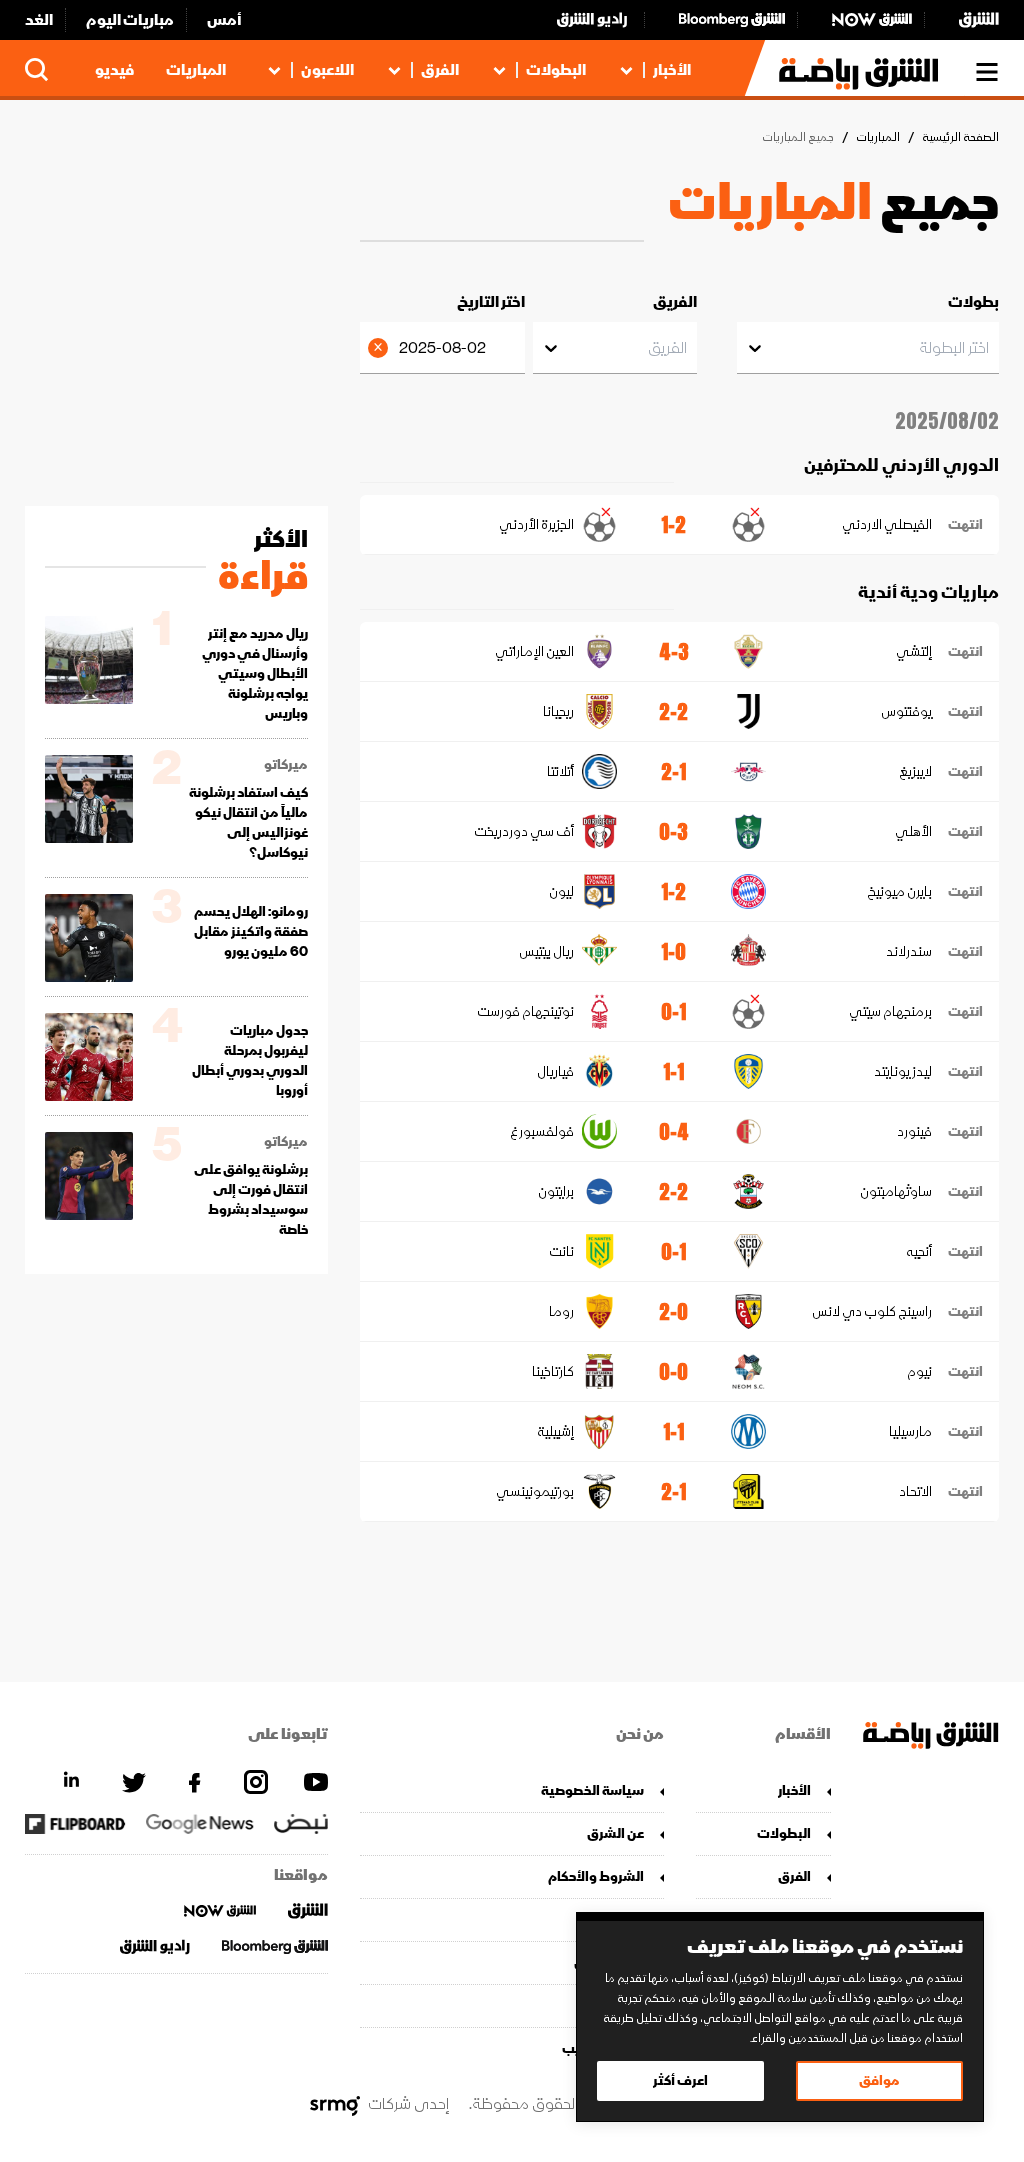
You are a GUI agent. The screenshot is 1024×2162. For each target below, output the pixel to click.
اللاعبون (327, 70)
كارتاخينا (552, 1371)
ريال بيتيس (546, 951)
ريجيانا (558, 711)
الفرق (440, 70)
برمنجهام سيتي (890, 1011)
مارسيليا (910, 1431)
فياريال (555, 1071)
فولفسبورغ (541, 1131)
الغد (39, 20)
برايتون (555, 1191)
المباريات (196, 70)
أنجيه (919, 1251)
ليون (561, 891)
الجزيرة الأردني (536, 524)
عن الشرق (615, 1833)
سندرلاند (909, 951)
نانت (561, 1251)
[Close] (381, 348)
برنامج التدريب (602, 2048)
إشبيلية (555, 1431)
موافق (879, 2080)
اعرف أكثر (680, 2080)
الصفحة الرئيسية (960, 137)
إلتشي (914, 651)
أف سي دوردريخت (523, 831)
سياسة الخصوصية (592, 1790)
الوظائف (618, 2005)
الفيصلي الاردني (887, 524)
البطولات (556, 70)
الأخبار (672, 70)
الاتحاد (915, 1491)
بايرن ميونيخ (899, 891)
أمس (224, 20)
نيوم (919, 1371)
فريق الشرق (608, 1962)
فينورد (914, 1131)
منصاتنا (622, 1919)
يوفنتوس (906, 711)
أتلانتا (560, 771)
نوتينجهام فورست (525, 1011)
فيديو (114, 70)
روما (561, 1311)
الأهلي (913, 831)
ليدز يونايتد (903, 1071)
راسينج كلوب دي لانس (872, 1311)
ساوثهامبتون (896, 1191)
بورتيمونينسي (534, 1491)
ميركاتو (286, 765)
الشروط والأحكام (595, 1876)
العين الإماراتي (534, 651)
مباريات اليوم (130, 20)
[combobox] (987, 348)
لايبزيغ (915, 771)
